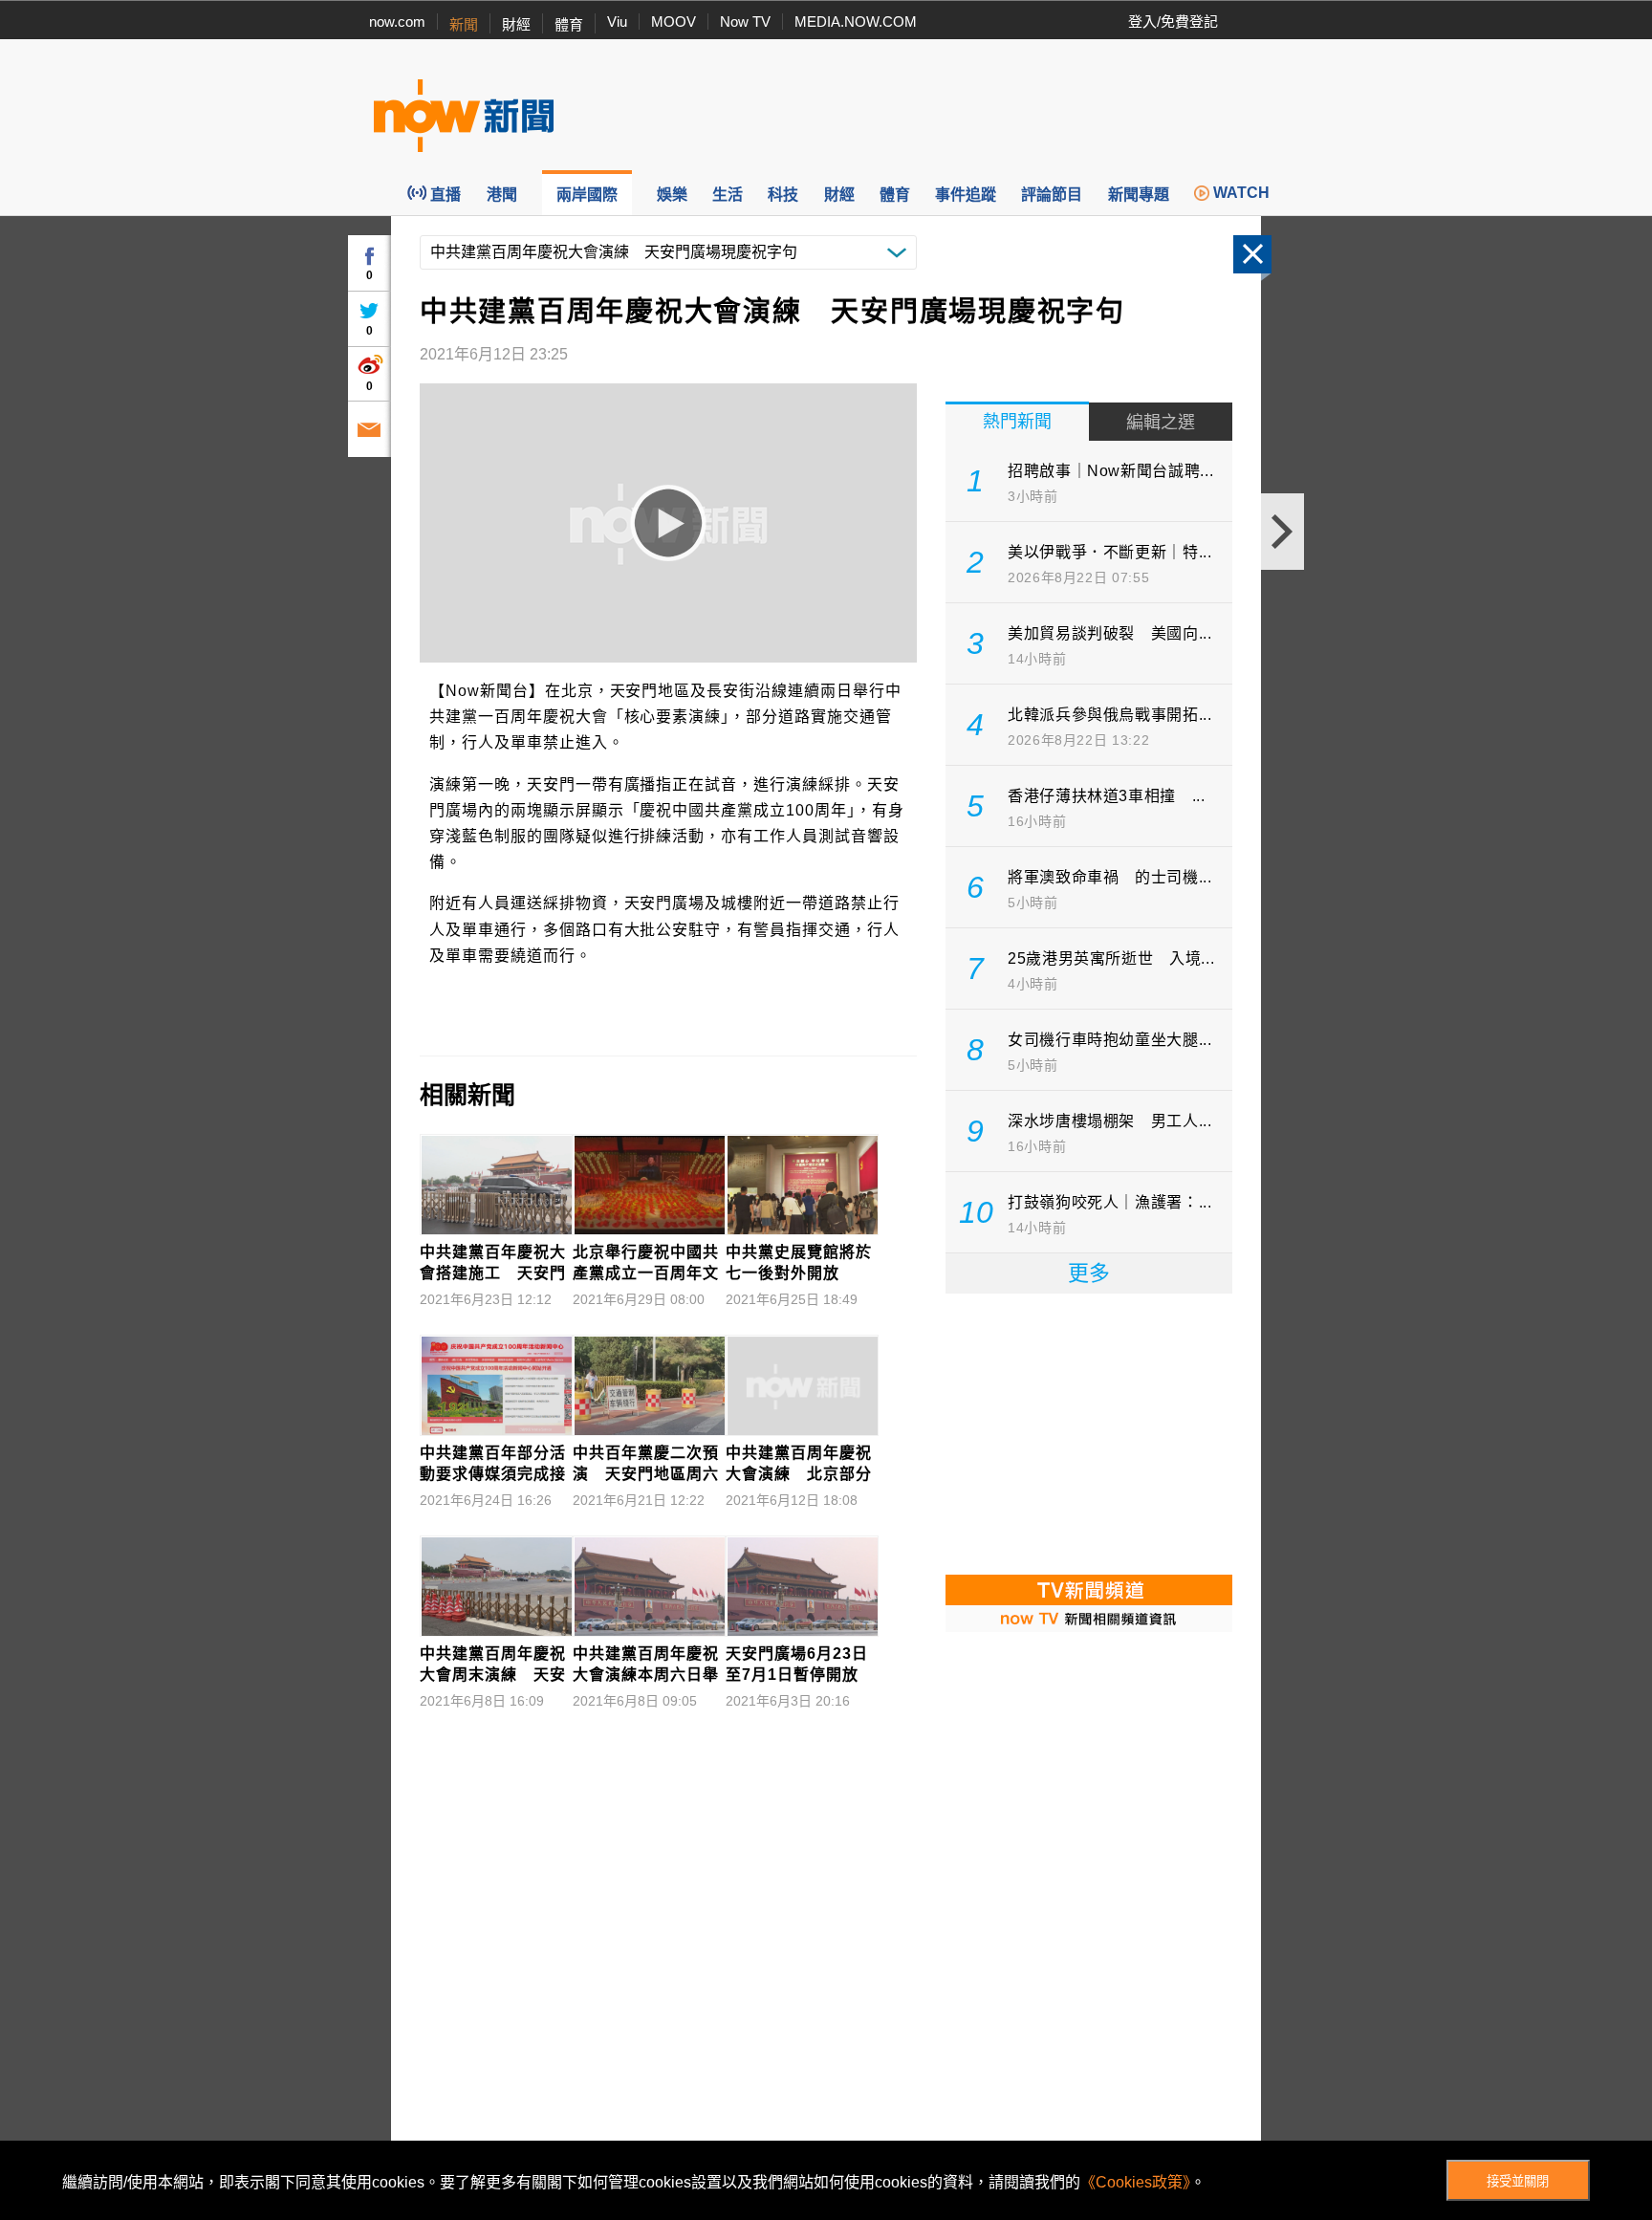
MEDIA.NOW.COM (856, 22)
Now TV (745, 22)
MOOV (674, 22)
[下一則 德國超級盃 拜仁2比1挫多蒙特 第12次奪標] (1282, 532)
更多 (1089, 1273)
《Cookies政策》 (1135, 2182)
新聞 (464, 24)
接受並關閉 (1518, 2181)
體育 (569, 24)
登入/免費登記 (1173, 22)
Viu (617, 22)
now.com (397, 22)
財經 (516, 24)
